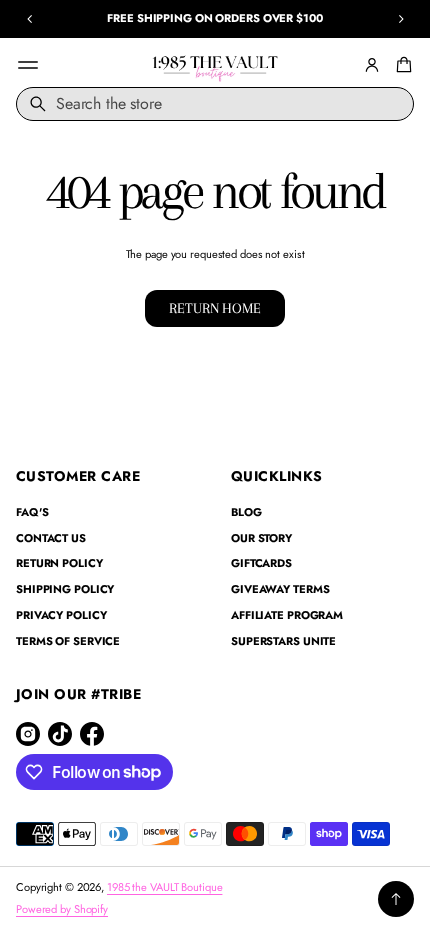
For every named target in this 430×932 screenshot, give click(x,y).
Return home (214, 308)
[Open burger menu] (28, 65)
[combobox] (215, 104)
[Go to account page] (372, 65)
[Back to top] (396, 899)
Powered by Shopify (62, 909)
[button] (401, 65)
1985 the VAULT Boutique (164, 887)
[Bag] (401, 65)
